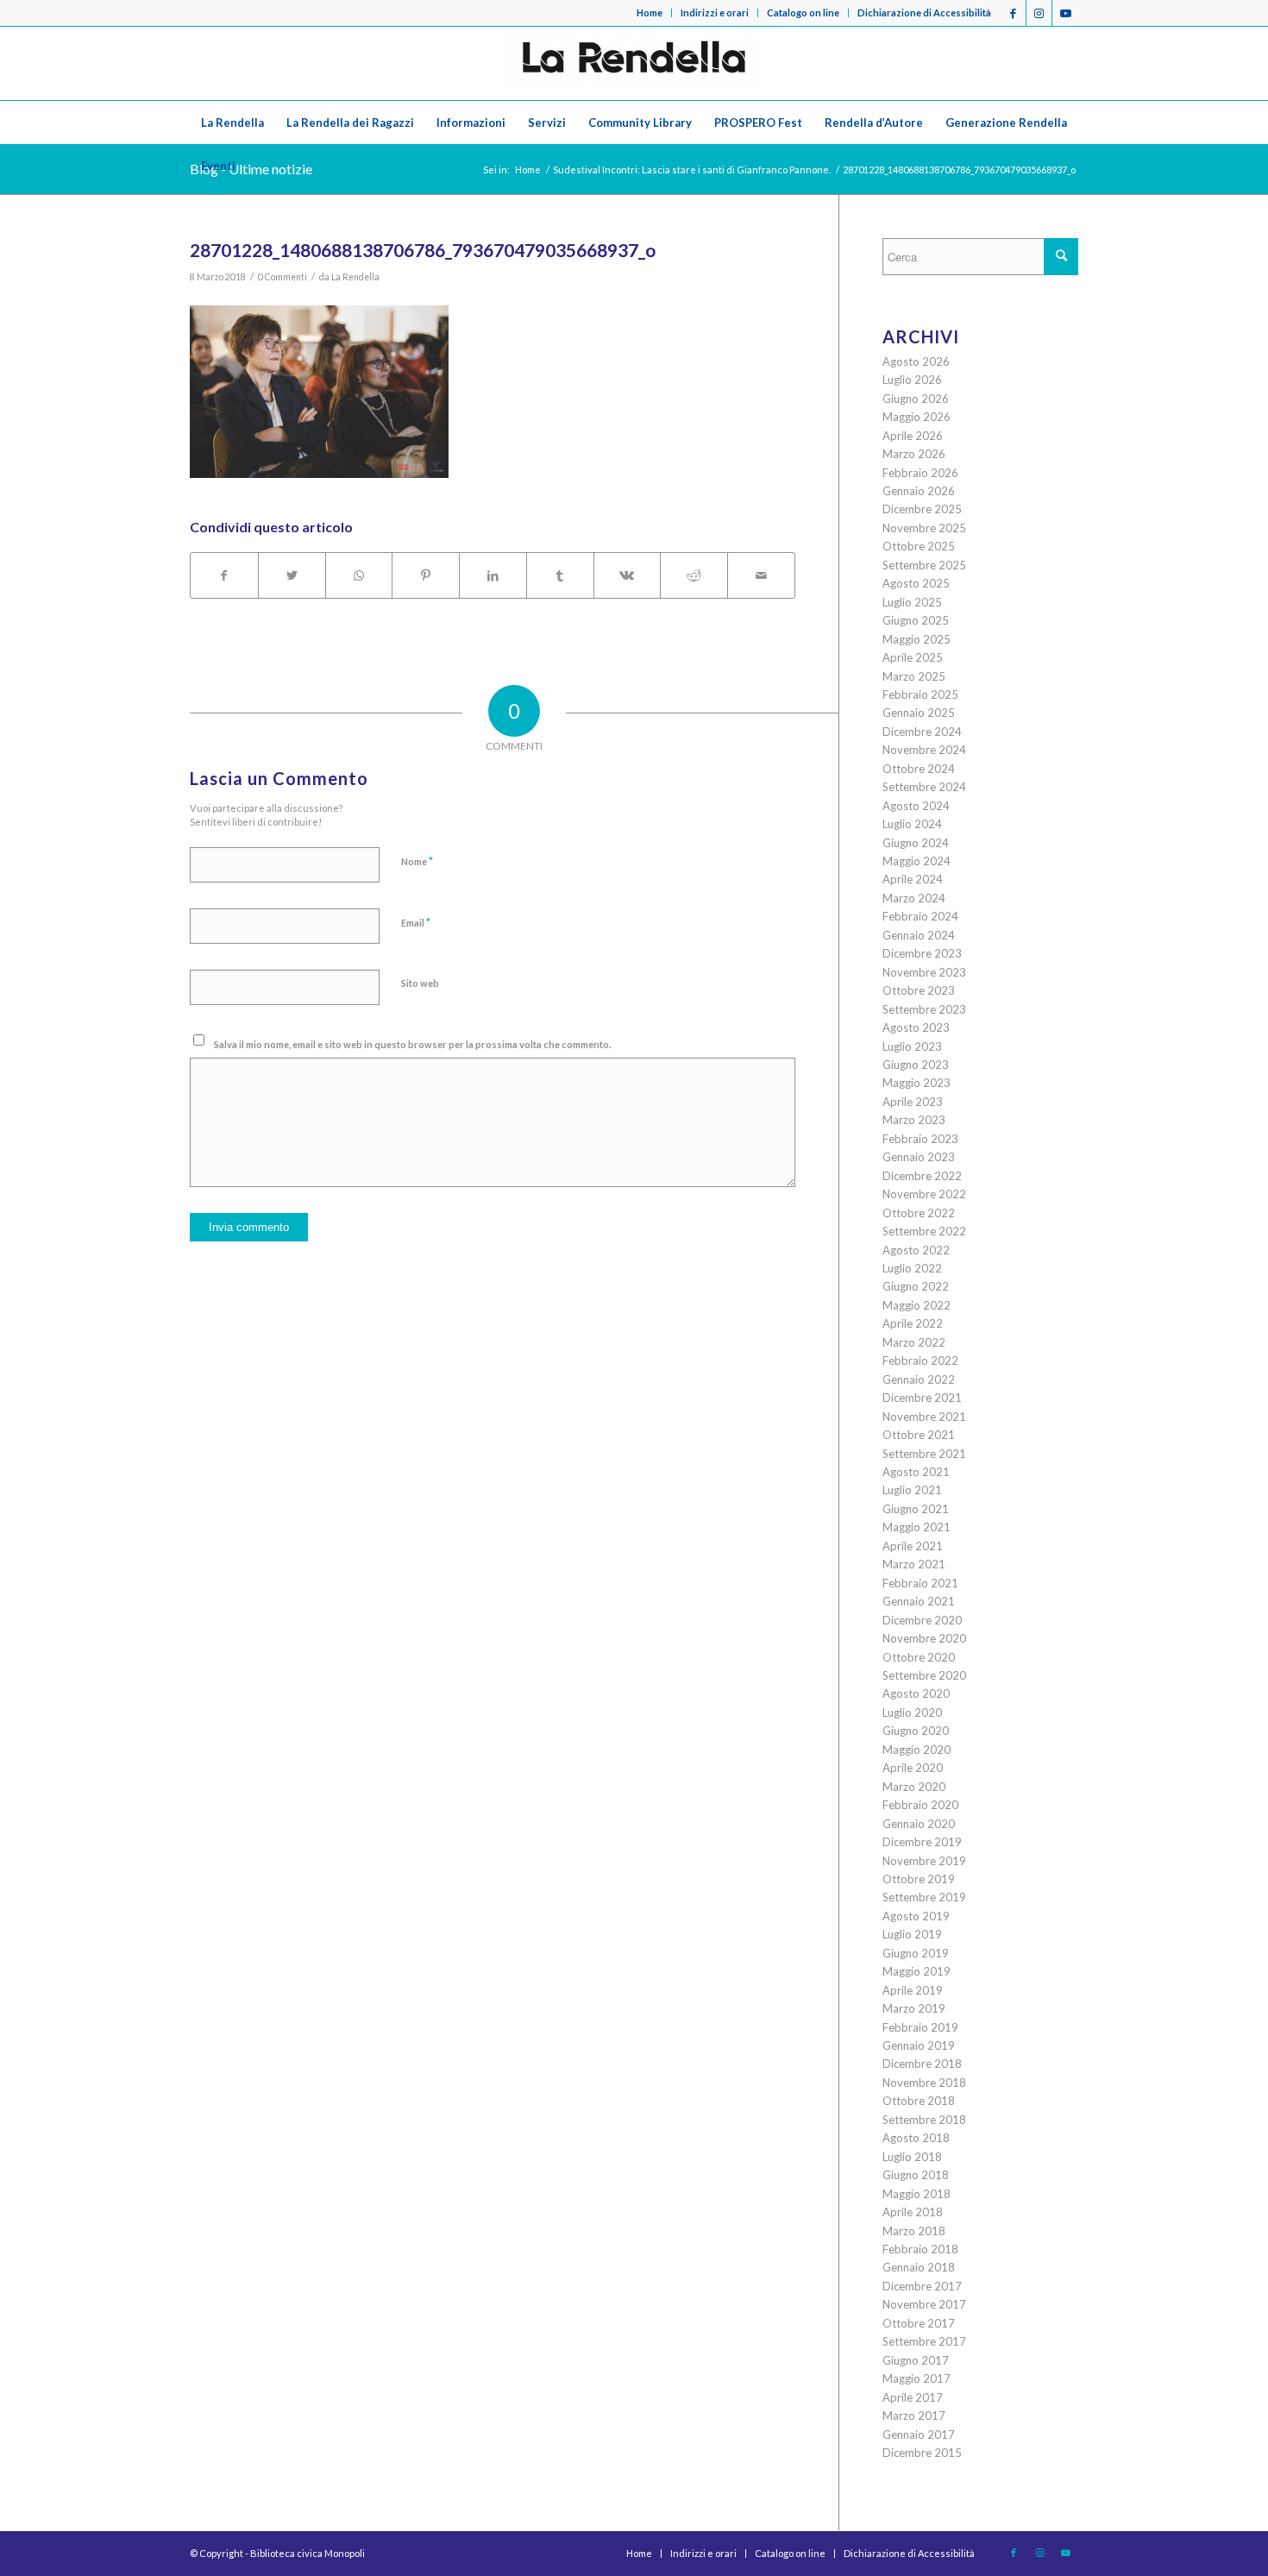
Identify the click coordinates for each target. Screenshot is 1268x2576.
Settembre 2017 (924, 2341)
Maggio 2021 (916, 1527)
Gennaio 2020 (919, 1824)
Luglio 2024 (912, 824)
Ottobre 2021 (919, 1435)
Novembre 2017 (924, 2304)
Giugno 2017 (916, 2360)
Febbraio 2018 (920, 2249)
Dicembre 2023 (922, 953)
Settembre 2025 (924, 565)
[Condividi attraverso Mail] (761, 575)
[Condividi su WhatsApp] (359, 575)
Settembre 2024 (924, 787)
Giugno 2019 (916, 1953)
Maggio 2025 (916, 639)
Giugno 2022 (916, 1286)
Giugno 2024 (916, 843)
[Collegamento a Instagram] (1039, 13)
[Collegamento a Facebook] (1013, 13)
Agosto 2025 (916, 583)
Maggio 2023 (916, 1083)
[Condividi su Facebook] (224, 575)
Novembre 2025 (924, 528)
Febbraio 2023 (920, 1139)
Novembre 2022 (924, 1194)
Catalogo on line (803, 13)
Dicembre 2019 (922, 1842)
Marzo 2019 (914, 2008)
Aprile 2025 (913, 657)
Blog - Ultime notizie (251, 169)
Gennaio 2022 (919, 1379)
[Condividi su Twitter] (292, 575)
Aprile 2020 (913, 1768)
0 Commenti (282, 277)
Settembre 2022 (924, 1231)
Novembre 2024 (924, 750)
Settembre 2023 (924, 1009)
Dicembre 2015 (922, 2453)
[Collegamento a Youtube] (1065, 13)
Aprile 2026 (913, 436)
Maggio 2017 (916, 2378)
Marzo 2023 (914, 1120)
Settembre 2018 (924, 2120)
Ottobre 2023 (919, 990)
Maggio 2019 (916, 1971)
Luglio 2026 (912, 380)
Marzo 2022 (914, 1342)
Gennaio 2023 (919, 1157)
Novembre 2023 (924, 972)
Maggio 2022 (916, 1305)
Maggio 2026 (916, 417)
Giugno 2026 (916, 399)
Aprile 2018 (913, 2212)
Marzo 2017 (914, 2416)
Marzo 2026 (914, 454)
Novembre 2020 (924, 1638)
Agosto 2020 (916, 1693)
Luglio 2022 (912, 1268)
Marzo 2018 (914, 2231)
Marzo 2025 (914, 676)
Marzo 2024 (914, 898)
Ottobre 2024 (919, 769)
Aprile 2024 (913, 879)
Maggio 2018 (916, 2194)
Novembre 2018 (924, 2083)
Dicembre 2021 (922, 1398)
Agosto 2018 (916, 2138)
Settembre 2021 (924, 1454)
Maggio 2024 (916, 861)
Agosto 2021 (916, 1472)
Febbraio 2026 (920, 473)
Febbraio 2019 (920, 2027)
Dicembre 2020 (922, 1620)
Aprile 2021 (913, 1546)
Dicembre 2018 (922, 2064)
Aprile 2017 (913, 2397)
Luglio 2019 (912, 1934)
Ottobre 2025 (919, 546)
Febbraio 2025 (920, 694)
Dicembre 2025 (922, 509)
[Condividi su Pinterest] (426, 575)
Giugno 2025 (916, 620)
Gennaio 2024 (919, 935)
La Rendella (355, 277)
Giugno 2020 (916, 1731)
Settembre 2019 (924, 1897)
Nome (417, 861)
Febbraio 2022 (920, 1360)
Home (650, 13)
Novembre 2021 (924, 1417)
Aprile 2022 (913, 1323)
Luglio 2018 (912, 2157)
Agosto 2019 (916, 1916)
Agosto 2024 (916, 806)
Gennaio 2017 (919, 2435)
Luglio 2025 (912, 602)
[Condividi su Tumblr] (560, 575)
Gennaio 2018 (919, 2267)
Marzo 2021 (914, 1564)
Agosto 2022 (916, 1250)
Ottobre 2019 (919, 1879)
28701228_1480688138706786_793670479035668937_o (423, 250)
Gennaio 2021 (919, 1601)
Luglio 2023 (912, 1046)
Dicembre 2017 (922, 2286)
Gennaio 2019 (919, 2045)
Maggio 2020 (916, 1750)
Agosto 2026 (916, 361)
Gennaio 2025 (919, 713)
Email (416, 922)
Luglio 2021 (912, 1490)
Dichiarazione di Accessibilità (924, 13)
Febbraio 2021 (920, 1583)
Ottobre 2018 (919, 2101)
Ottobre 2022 (919, 1213)
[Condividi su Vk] (628, 575)
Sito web (420, 983)
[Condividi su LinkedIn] (493, 575)
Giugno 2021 (916, 1509)
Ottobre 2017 (919, 2323)
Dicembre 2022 (922, 1176)
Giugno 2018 (916, 2175)
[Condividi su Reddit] (694, 575)
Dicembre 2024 (922, 732)
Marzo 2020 (914, 1787)
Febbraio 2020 (920, 1805)
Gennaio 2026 (919, 491)
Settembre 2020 (924, 1675)
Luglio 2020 (912, 1712)
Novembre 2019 (924, 1861)
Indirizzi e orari (715, 13)
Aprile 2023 (913, 1102)
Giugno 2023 (916, 1065)
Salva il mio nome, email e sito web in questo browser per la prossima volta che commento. (412, 1044)
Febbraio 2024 (920, 916)
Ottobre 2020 (919, 1657)
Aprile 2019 (913, 1990)
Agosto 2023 (916, 1027)
